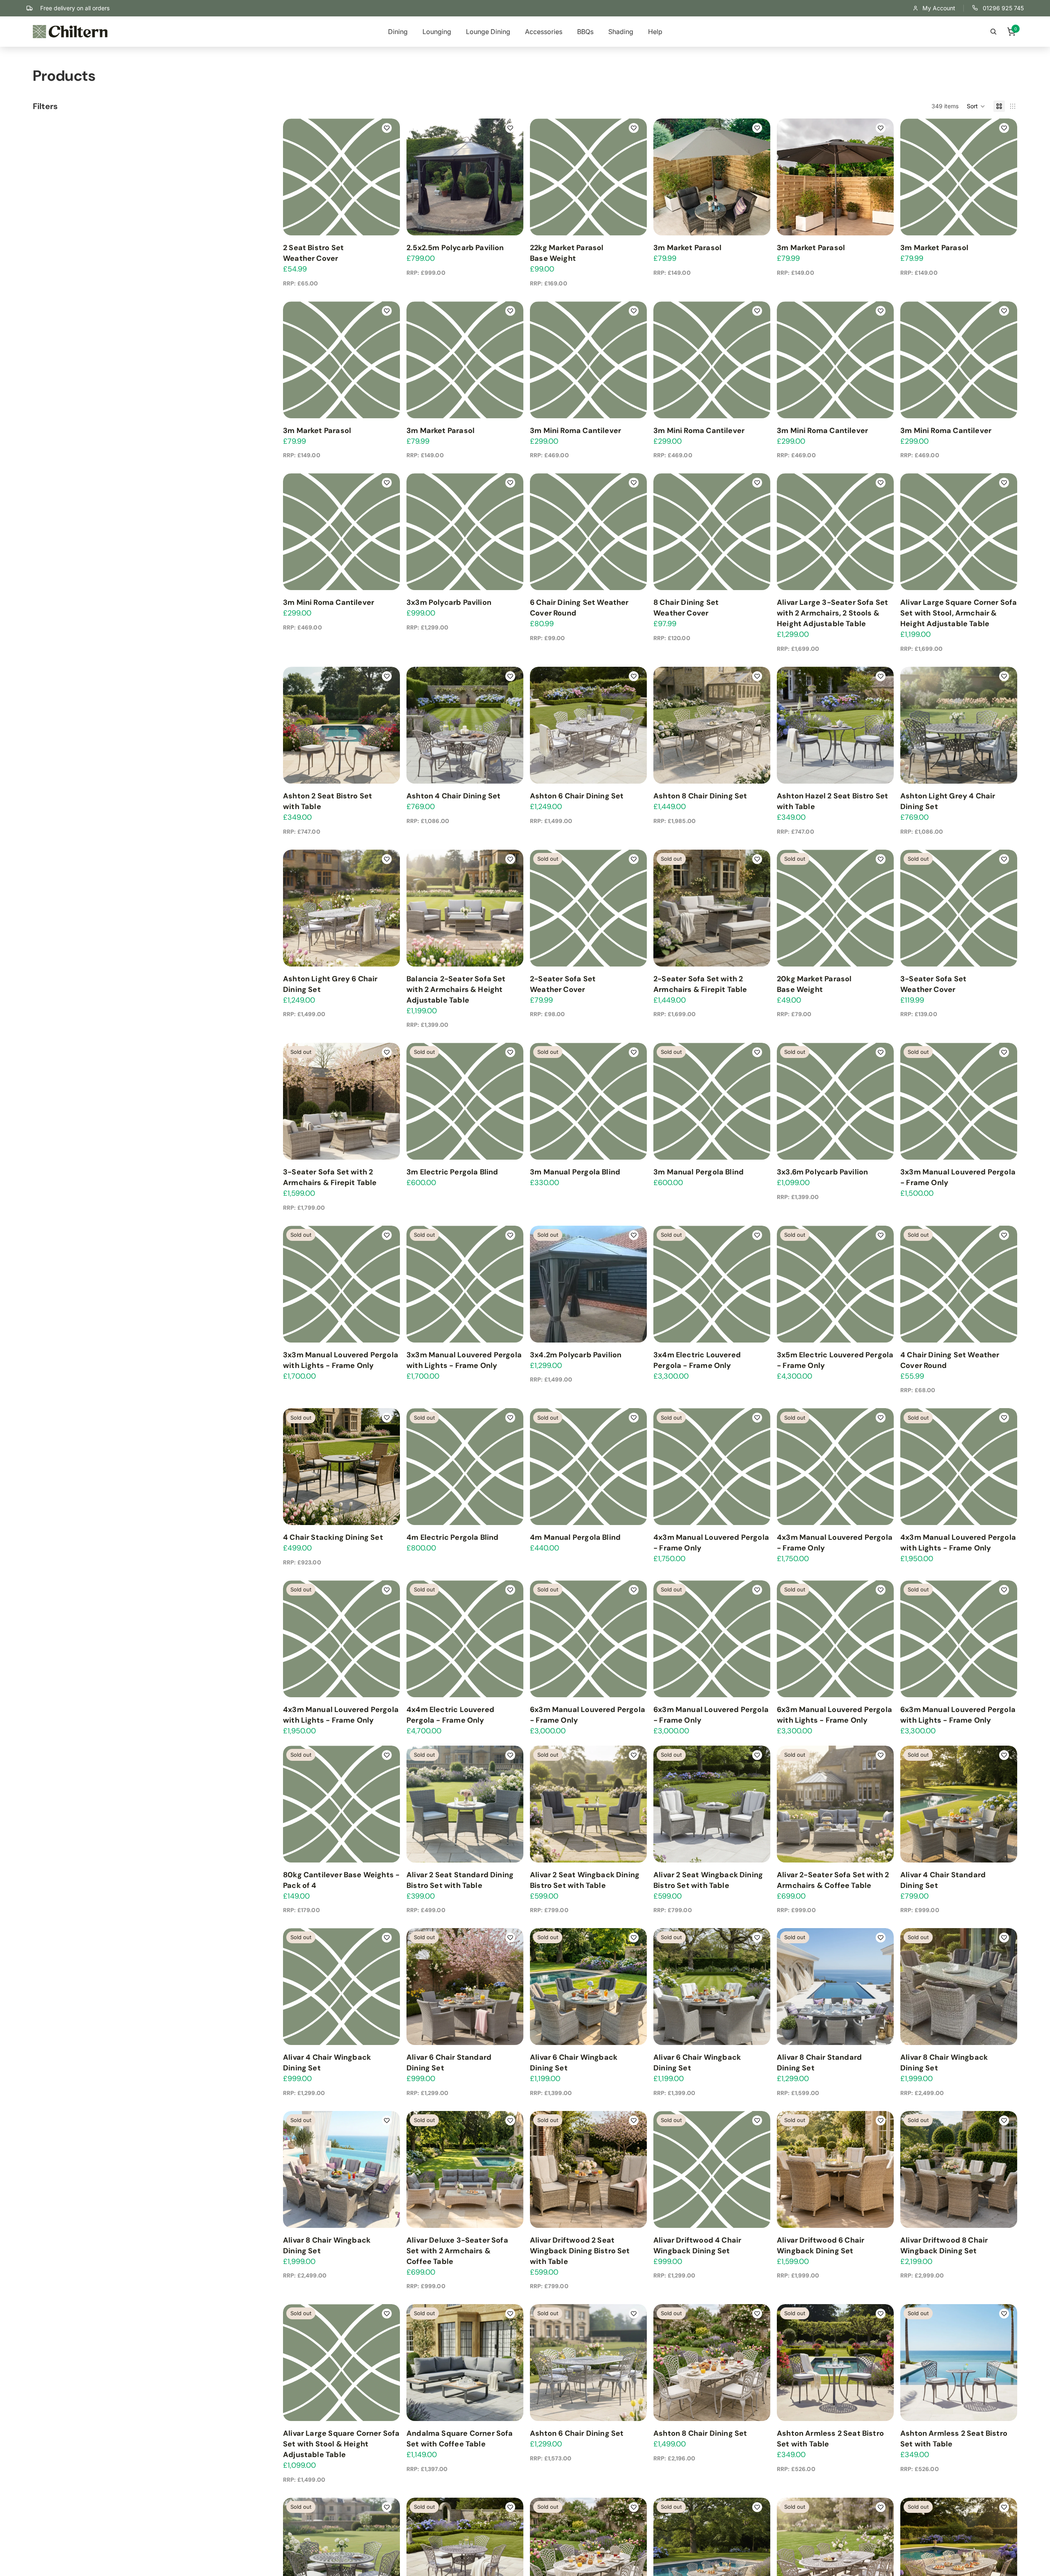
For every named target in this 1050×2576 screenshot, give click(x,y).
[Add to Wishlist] (388, 128)
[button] (976, 106)
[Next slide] (756, 908)
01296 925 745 (1003, 8)
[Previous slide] (668, 908)
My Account (939, 8)
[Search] (993, 32)
